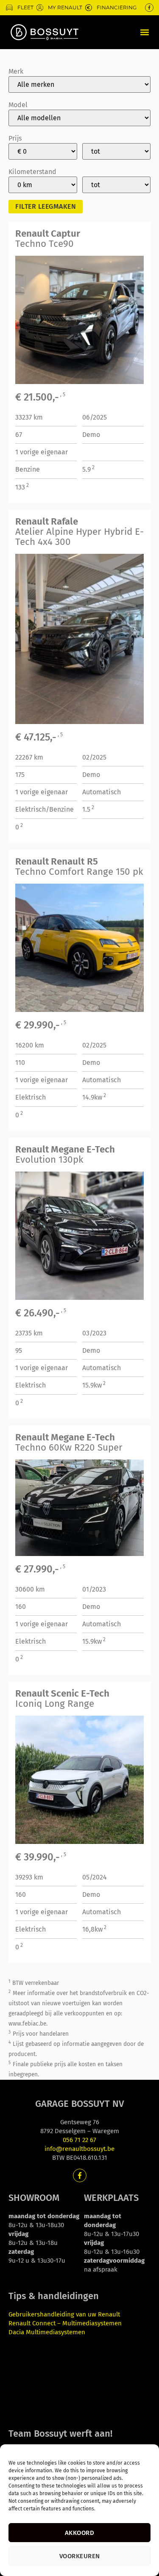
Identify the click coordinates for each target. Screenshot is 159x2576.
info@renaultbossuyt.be (79, 2149)
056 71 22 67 (79, 2140)
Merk (16, 72)
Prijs (15, 138)
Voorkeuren (80, 2556)
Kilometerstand (32, 172)
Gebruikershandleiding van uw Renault (64, 2314)
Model (18, 105)
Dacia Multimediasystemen (47, 2332)
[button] (144, 32)
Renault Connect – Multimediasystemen (65, 2323)
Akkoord (80, 2533)
